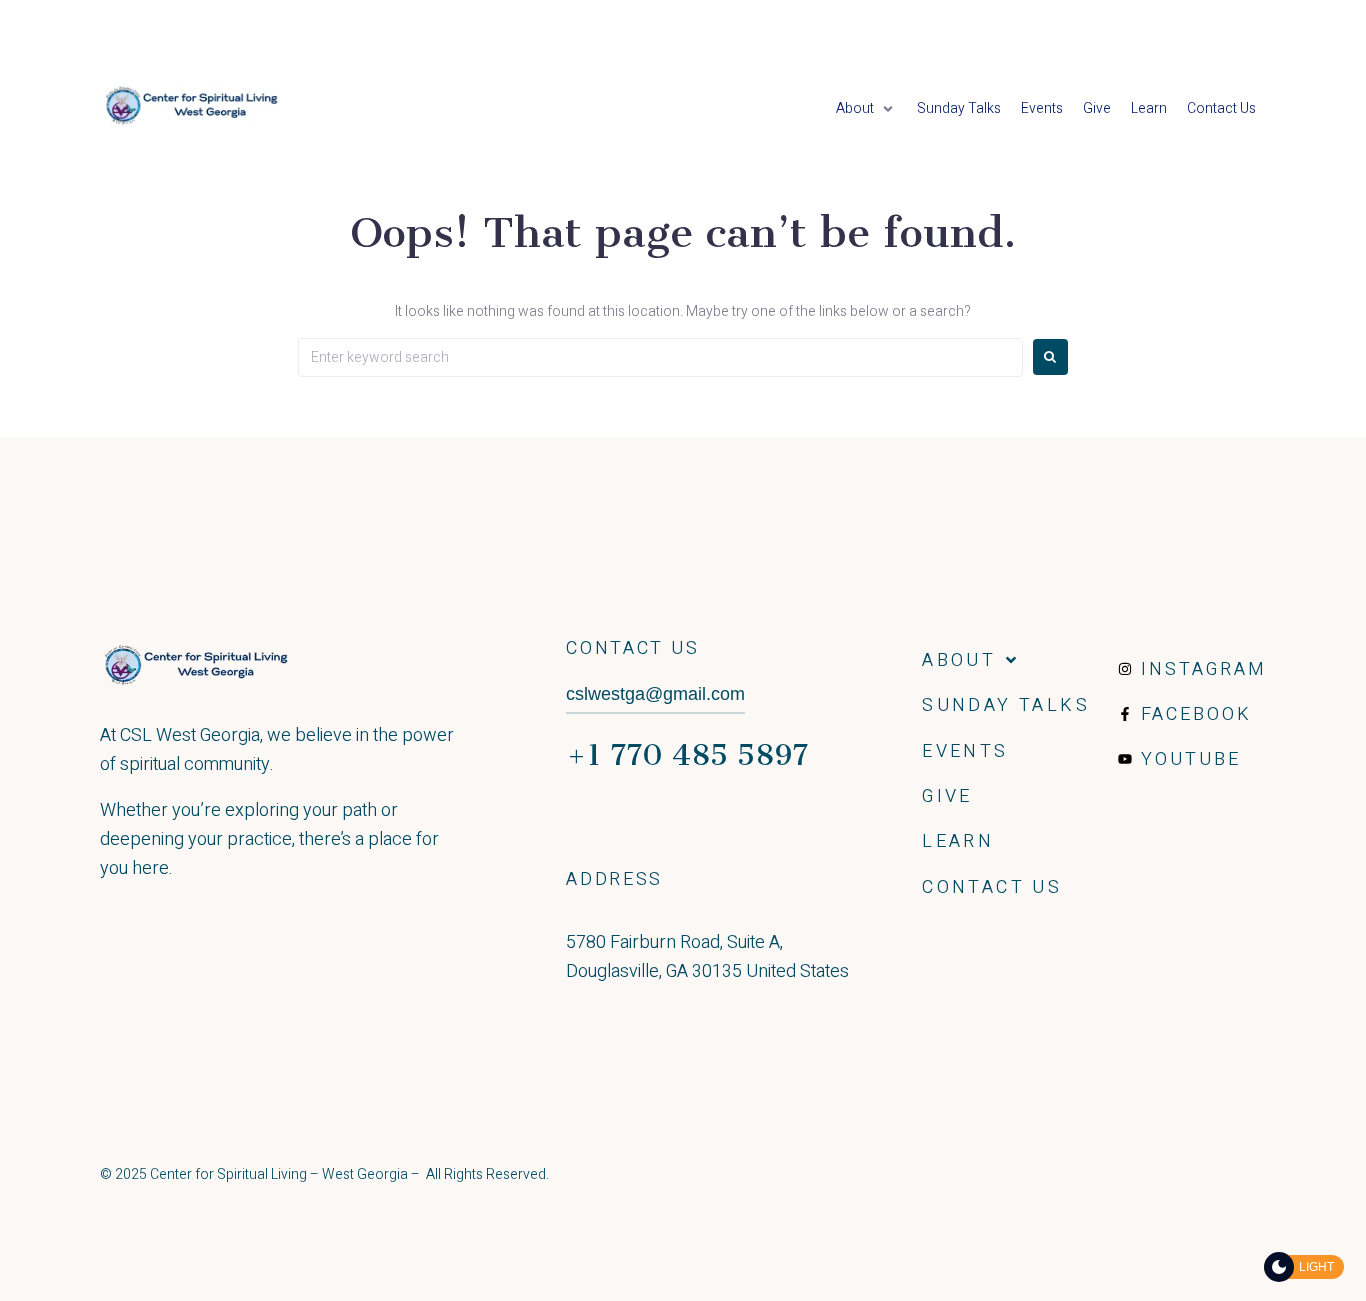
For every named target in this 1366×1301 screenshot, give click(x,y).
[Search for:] (660, 357)
